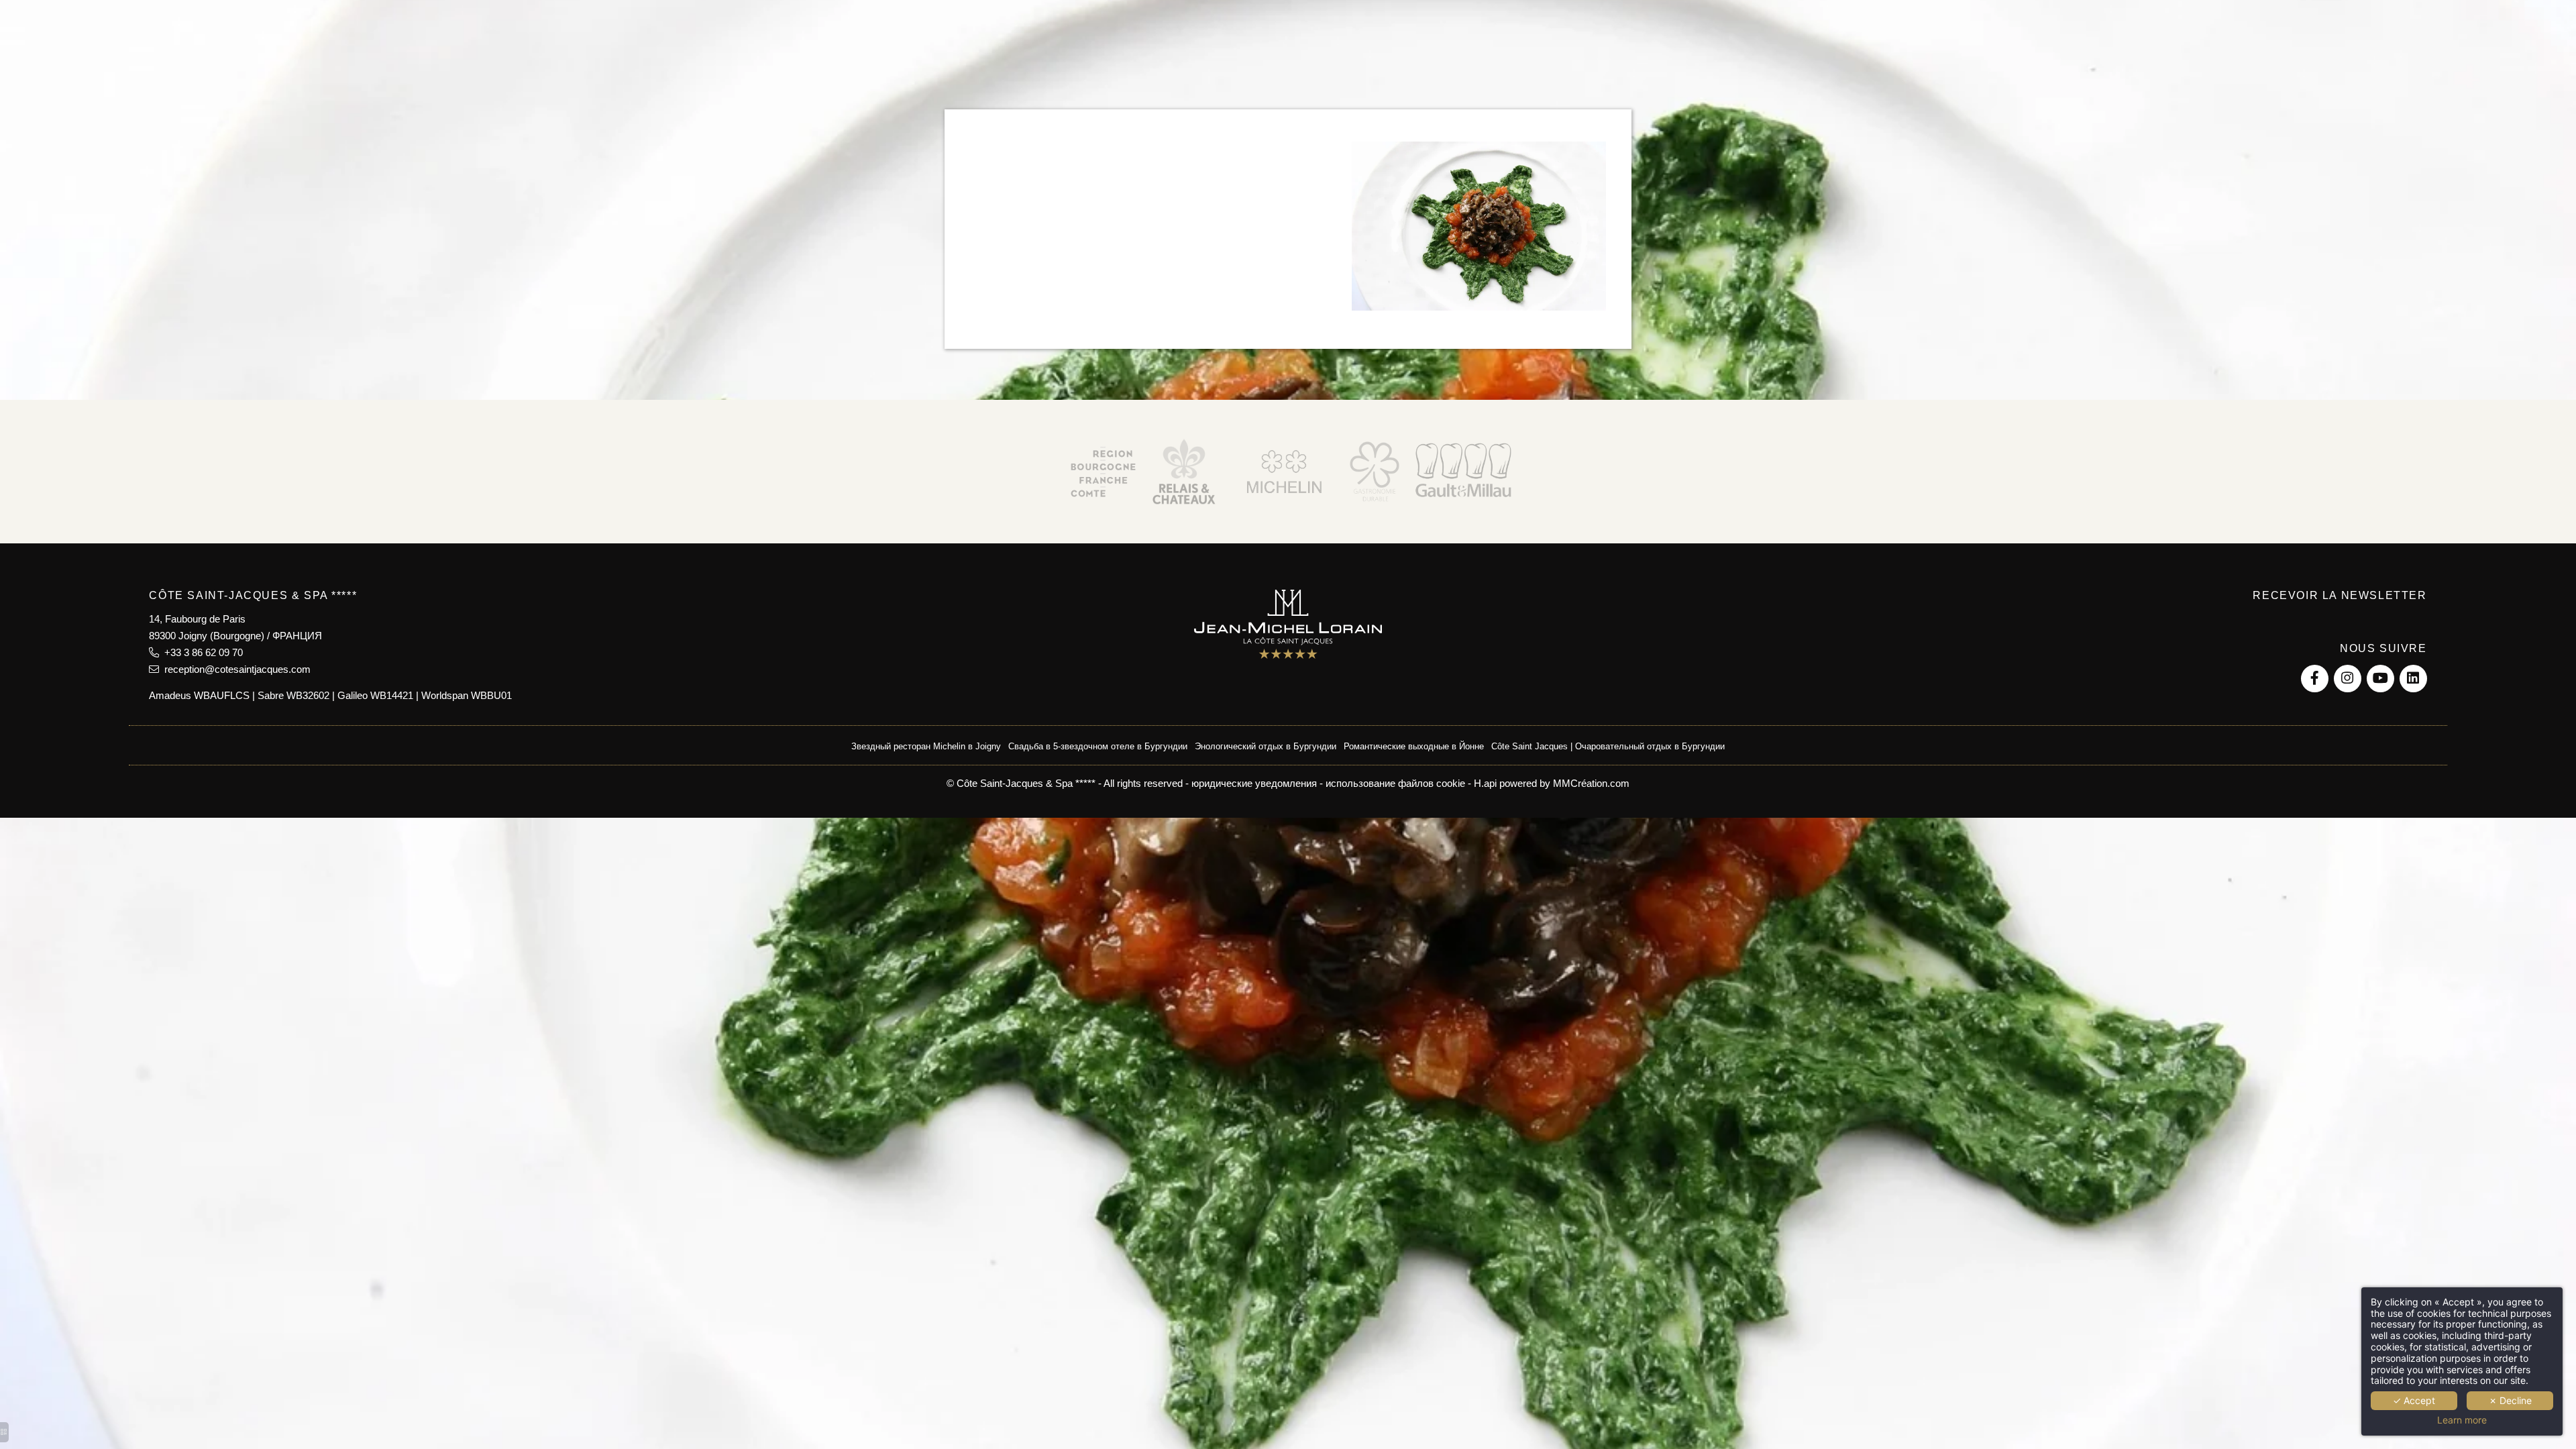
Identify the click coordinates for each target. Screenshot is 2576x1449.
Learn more (2462, 1420)
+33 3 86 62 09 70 (201, 652)
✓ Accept (2414, 1400)
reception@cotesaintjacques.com (235, 669)
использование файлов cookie (1395, 783)
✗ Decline (2510, 1400)
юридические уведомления (1254, 783)
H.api (1485, 783)
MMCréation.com (1591, 783)
